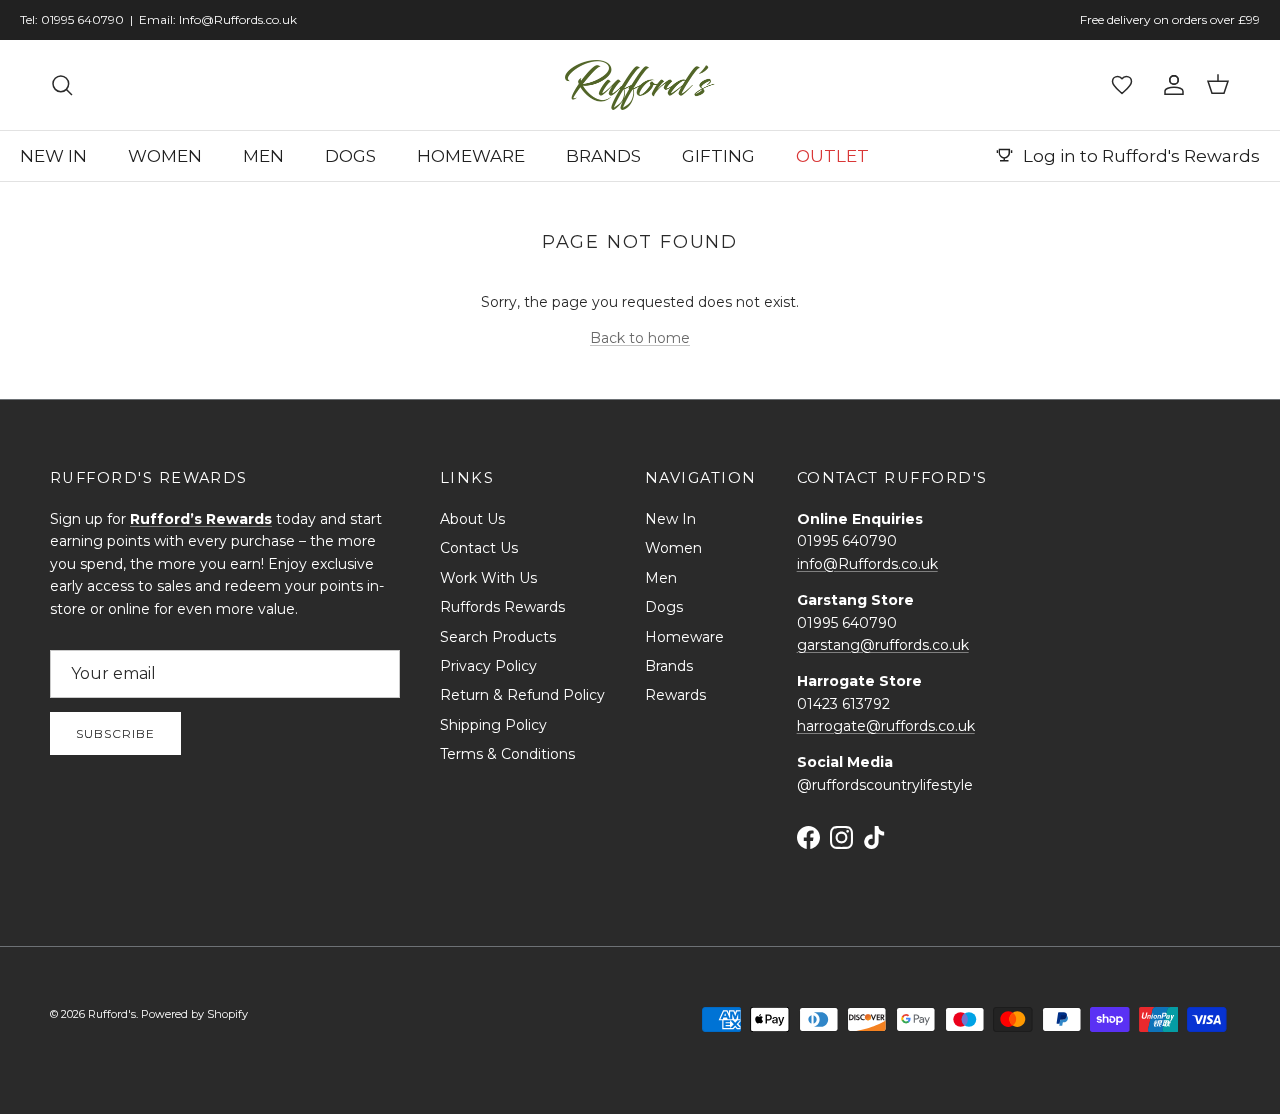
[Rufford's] (640, 85)
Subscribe (115, 733)
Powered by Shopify (194, 1014)
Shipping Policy (493, 725)
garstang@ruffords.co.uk (883, 645)
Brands (669, 666)
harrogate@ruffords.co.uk (886, 726)
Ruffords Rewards (502, 607)
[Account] (1170, 85)
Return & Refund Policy (522, 695)
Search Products (498, 637)
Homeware (684, 637)
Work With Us (488, 578)
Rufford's (112, 1014)
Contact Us (479, 548)
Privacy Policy (488, 666)
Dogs (664, 607)
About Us (472, 519)
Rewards (675, 695)
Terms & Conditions (507, 754)
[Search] (62, 85)
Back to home (640, 338)
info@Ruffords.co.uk (867, 564)
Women (673, 548)
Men (661, 578)
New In (670, 519)
